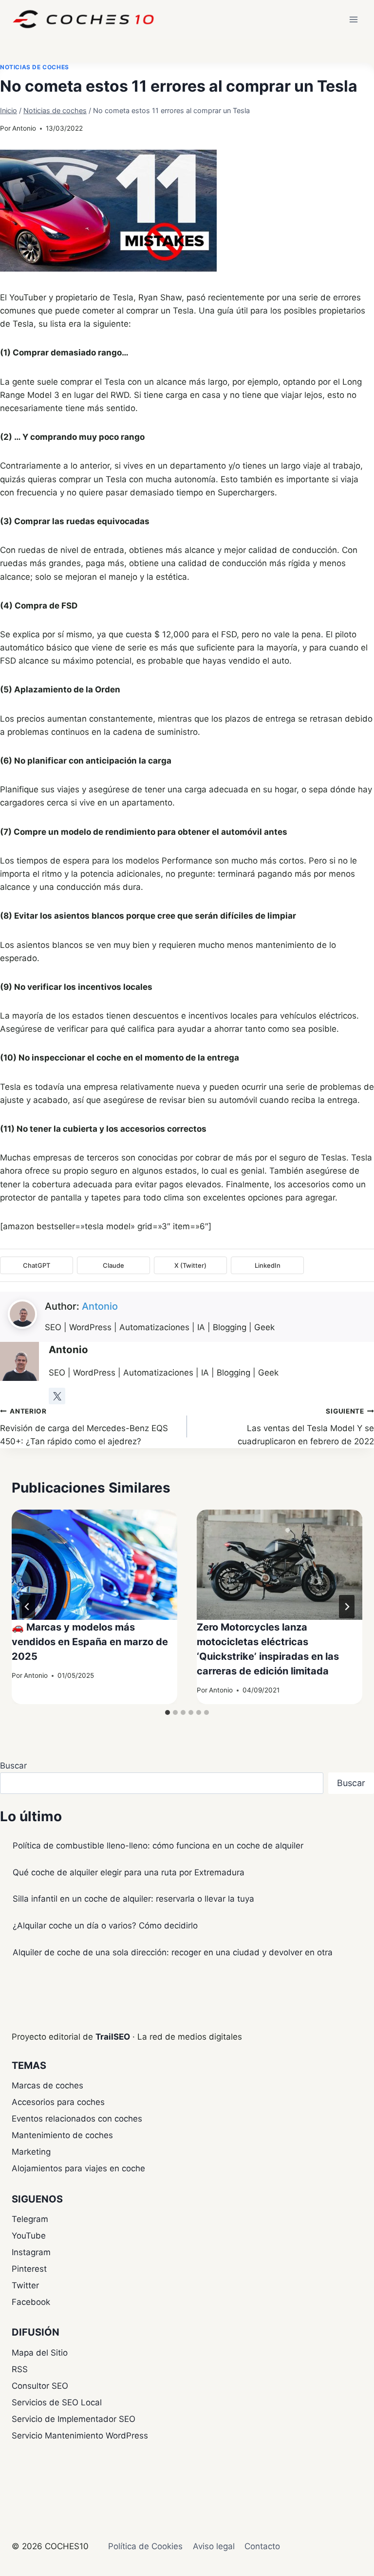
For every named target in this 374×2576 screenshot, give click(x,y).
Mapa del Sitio (40, 2353)
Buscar (13, 1766)
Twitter (25, 2285)
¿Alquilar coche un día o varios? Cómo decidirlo (105, 1926)
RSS (20, 2369)
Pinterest (29, 2269)
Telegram (30, 2219)
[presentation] (94, 1565)
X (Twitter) (190, 1265)
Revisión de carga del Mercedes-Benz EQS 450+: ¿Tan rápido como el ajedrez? (84, 1427)
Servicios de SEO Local (57, 2402)
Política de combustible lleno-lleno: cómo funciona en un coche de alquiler (158, 1846)
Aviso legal (214, 2546)
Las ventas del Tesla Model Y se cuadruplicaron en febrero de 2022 (306, 1427)
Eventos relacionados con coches (77, 2119)
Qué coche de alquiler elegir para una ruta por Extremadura (129, 1872)
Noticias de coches (35, 67)
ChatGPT (37, 1265)
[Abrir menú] (353, 19)
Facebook (31, 2302)
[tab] (168, 1712)
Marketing (31, 2152)
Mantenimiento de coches (62, 2135)
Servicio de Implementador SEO (74, 2419)
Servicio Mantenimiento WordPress (80, 2436)
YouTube (29, 2236)
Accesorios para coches (58, 2102)
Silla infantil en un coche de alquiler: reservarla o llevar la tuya (133, 1899)
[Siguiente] (347, 1607)
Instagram (31, 2252)
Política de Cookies (145, 2546)
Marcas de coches (47, 2085)
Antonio (24, 128)
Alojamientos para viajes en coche (78, 2168)
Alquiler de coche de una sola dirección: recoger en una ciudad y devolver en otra (173, 1952)
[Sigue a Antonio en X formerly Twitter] (57, 1396)
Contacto (262, 2546)
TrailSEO (113, 2037)
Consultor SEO (40, 2386)
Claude (113, 1265)
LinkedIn (268, 1265)
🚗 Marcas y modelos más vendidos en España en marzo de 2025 (90, 1642)
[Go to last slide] (27, 1607)
